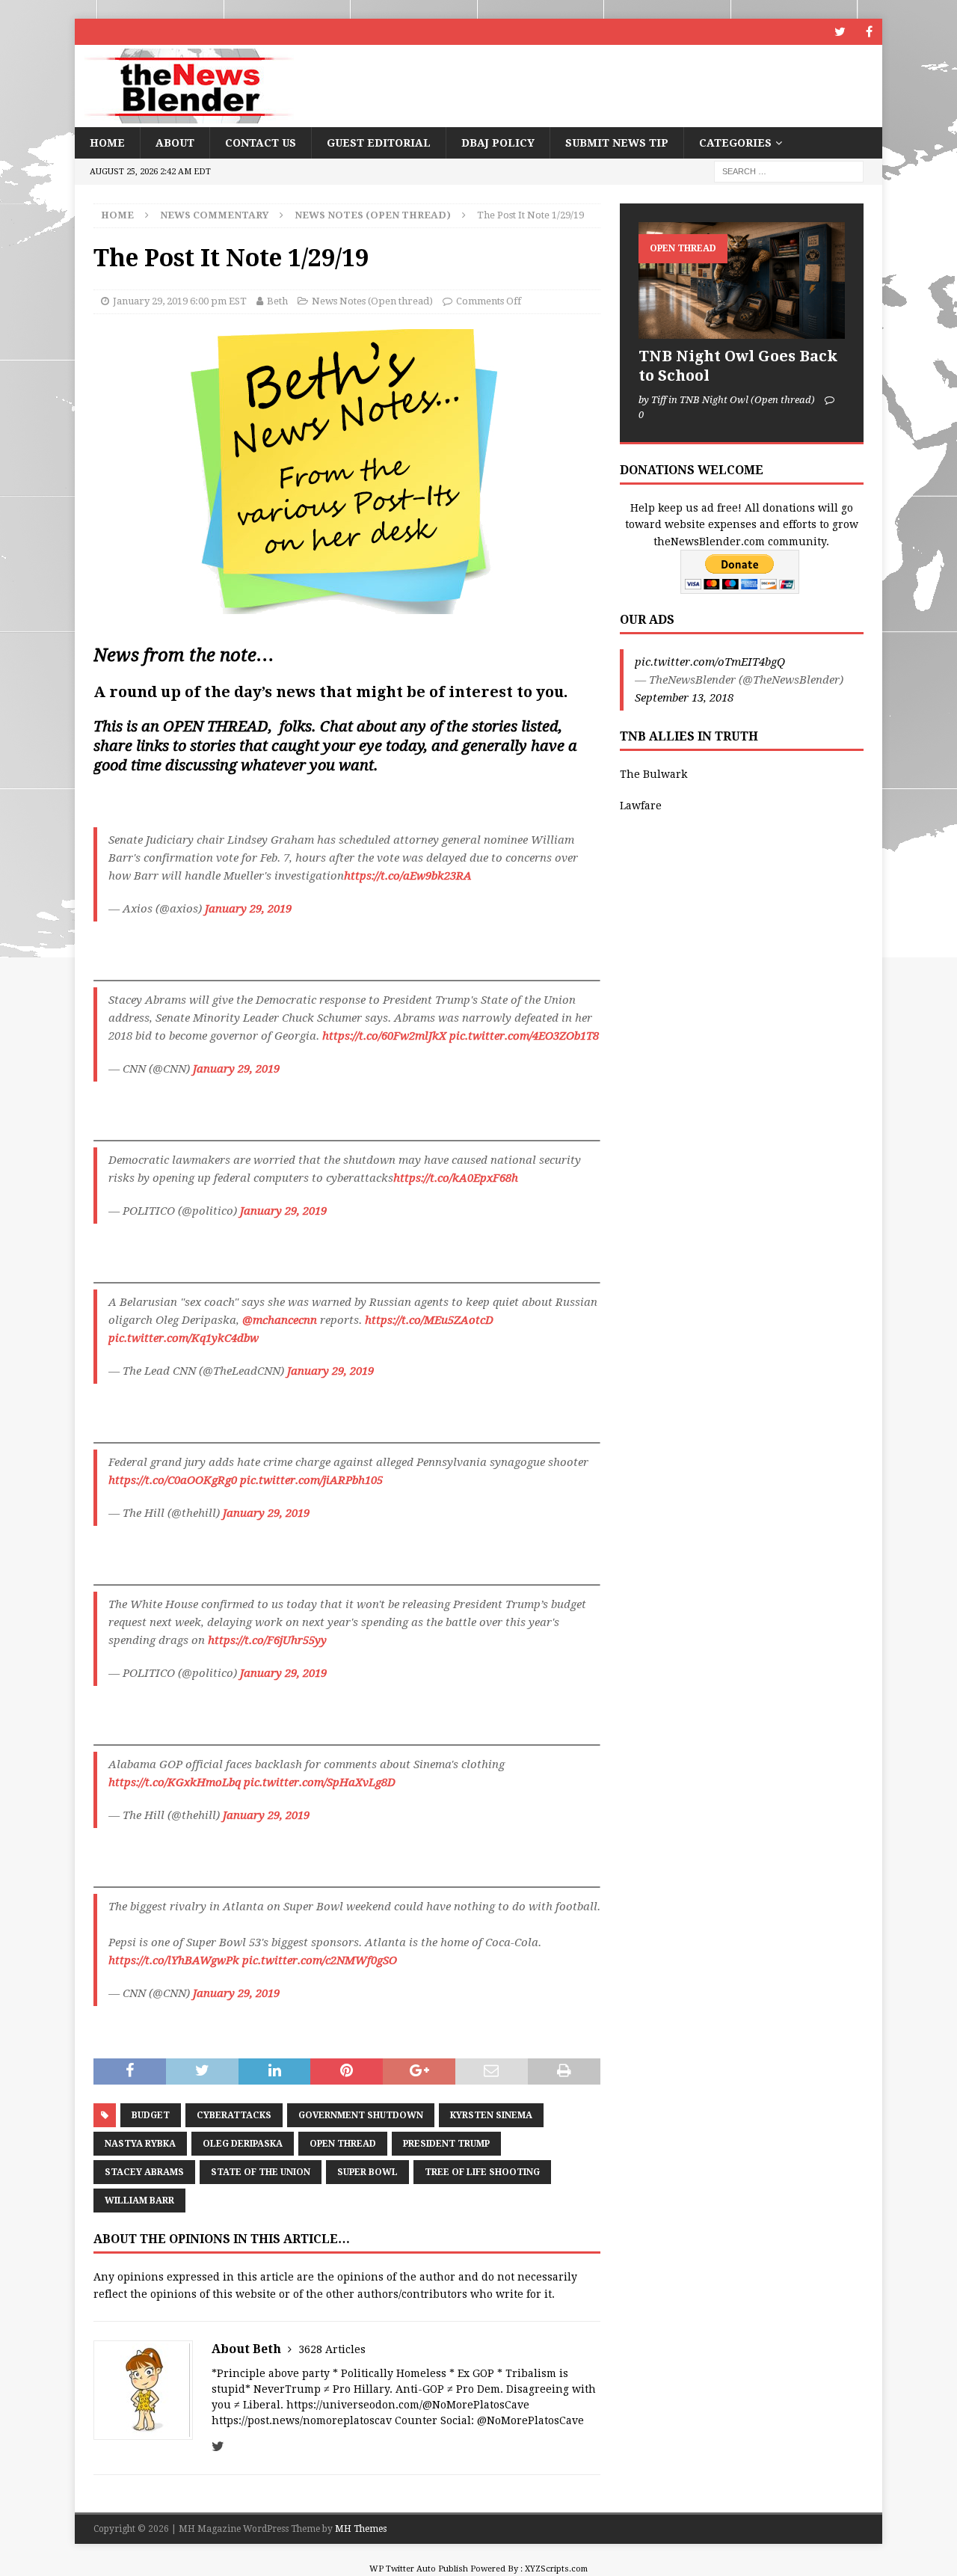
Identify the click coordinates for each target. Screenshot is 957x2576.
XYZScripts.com (556, 2569)
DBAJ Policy (498, 143)
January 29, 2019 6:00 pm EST (180, 301)
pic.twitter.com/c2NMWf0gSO (320, 1960)
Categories (735, 143)
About (175, 143)
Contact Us (261, 143)
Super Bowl (367, 2172)
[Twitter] (840, 32)
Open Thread (343, 2144)
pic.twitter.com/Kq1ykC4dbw (184, 1338)
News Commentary (214, 215)
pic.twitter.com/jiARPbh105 (311, 1480)
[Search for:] (789, 171)
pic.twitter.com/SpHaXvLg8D (320, 1782)
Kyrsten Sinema (491, 2115)
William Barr (139, 2201)
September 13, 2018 (684, 698)
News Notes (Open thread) (372, 301)
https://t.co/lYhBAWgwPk (174, 1960)
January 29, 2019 (248, 909)
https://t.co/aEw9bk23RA (408, 876)
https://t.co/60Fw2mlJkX (384, 1036)
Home (107, 143)
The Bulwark (653, 774)
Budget (151, 2115)
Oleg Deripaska (243, 2144)
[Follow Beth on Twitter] (218, 2447)
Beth (277, 301)
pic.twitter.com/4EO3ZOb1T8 (524, 1036)
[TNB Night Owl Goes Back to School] (742, 280)
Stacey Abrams (144, 2172)
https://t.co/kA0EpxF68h (456, 1178)
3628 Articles (332, 2349)
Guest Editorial (379, 143)
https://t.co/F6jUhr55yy (267, 1640)
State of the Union (261, 2172)
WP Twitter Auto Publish (419, 2569)
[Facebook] (869, 32)
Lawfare (641, 806)
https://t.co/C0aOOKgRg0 (173, 1480)
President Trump (446, 2144)
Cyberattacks (234, 2115)
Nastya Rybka (140, 2144)
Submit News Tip (617, 143)
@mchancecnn (280, 1320)
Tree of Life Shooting (482, 2172)
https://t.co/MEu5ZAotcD (429, 1320)
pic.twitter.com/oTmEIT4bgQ (710, 662)
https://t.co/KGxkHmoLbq (175, 1782)
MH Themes (361, 2529)
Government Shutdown (361, 2115)
